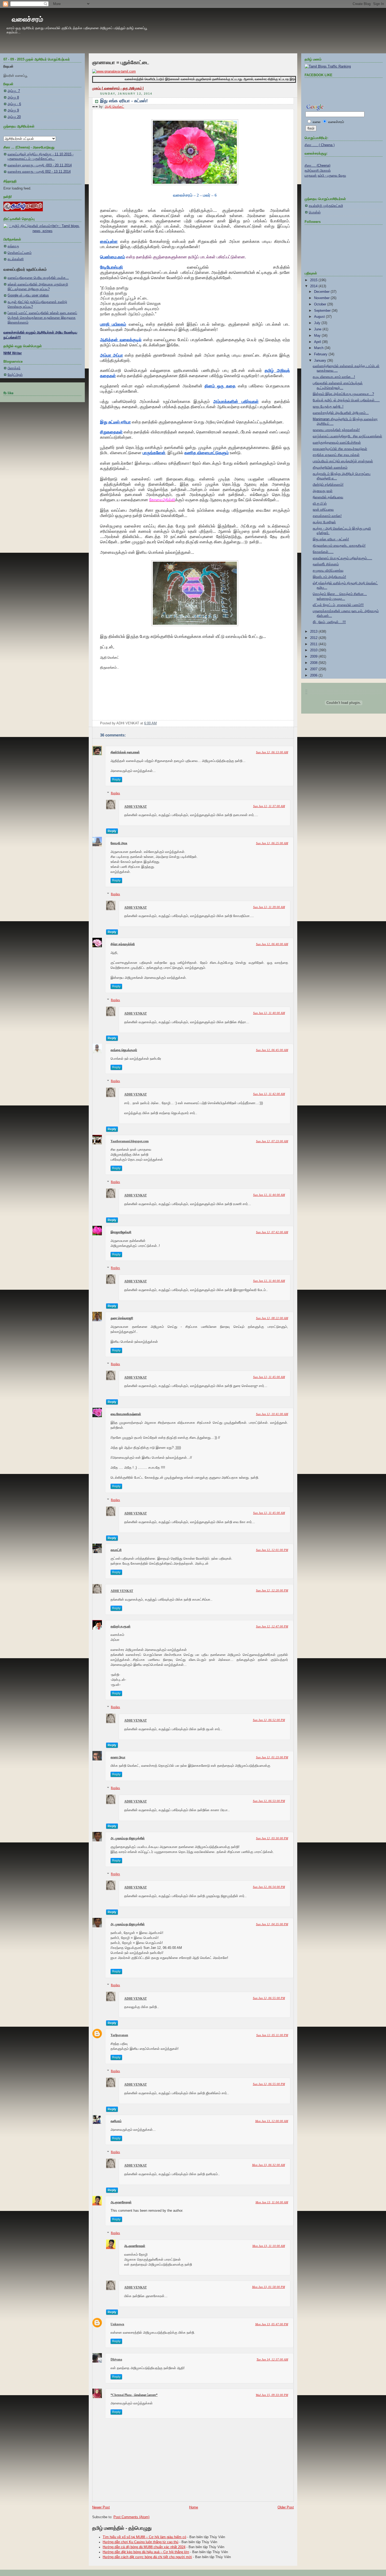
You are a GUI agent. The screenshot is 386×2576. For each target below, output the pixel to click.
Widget (227, 1505)
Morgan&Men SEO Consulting (202, 1505)
